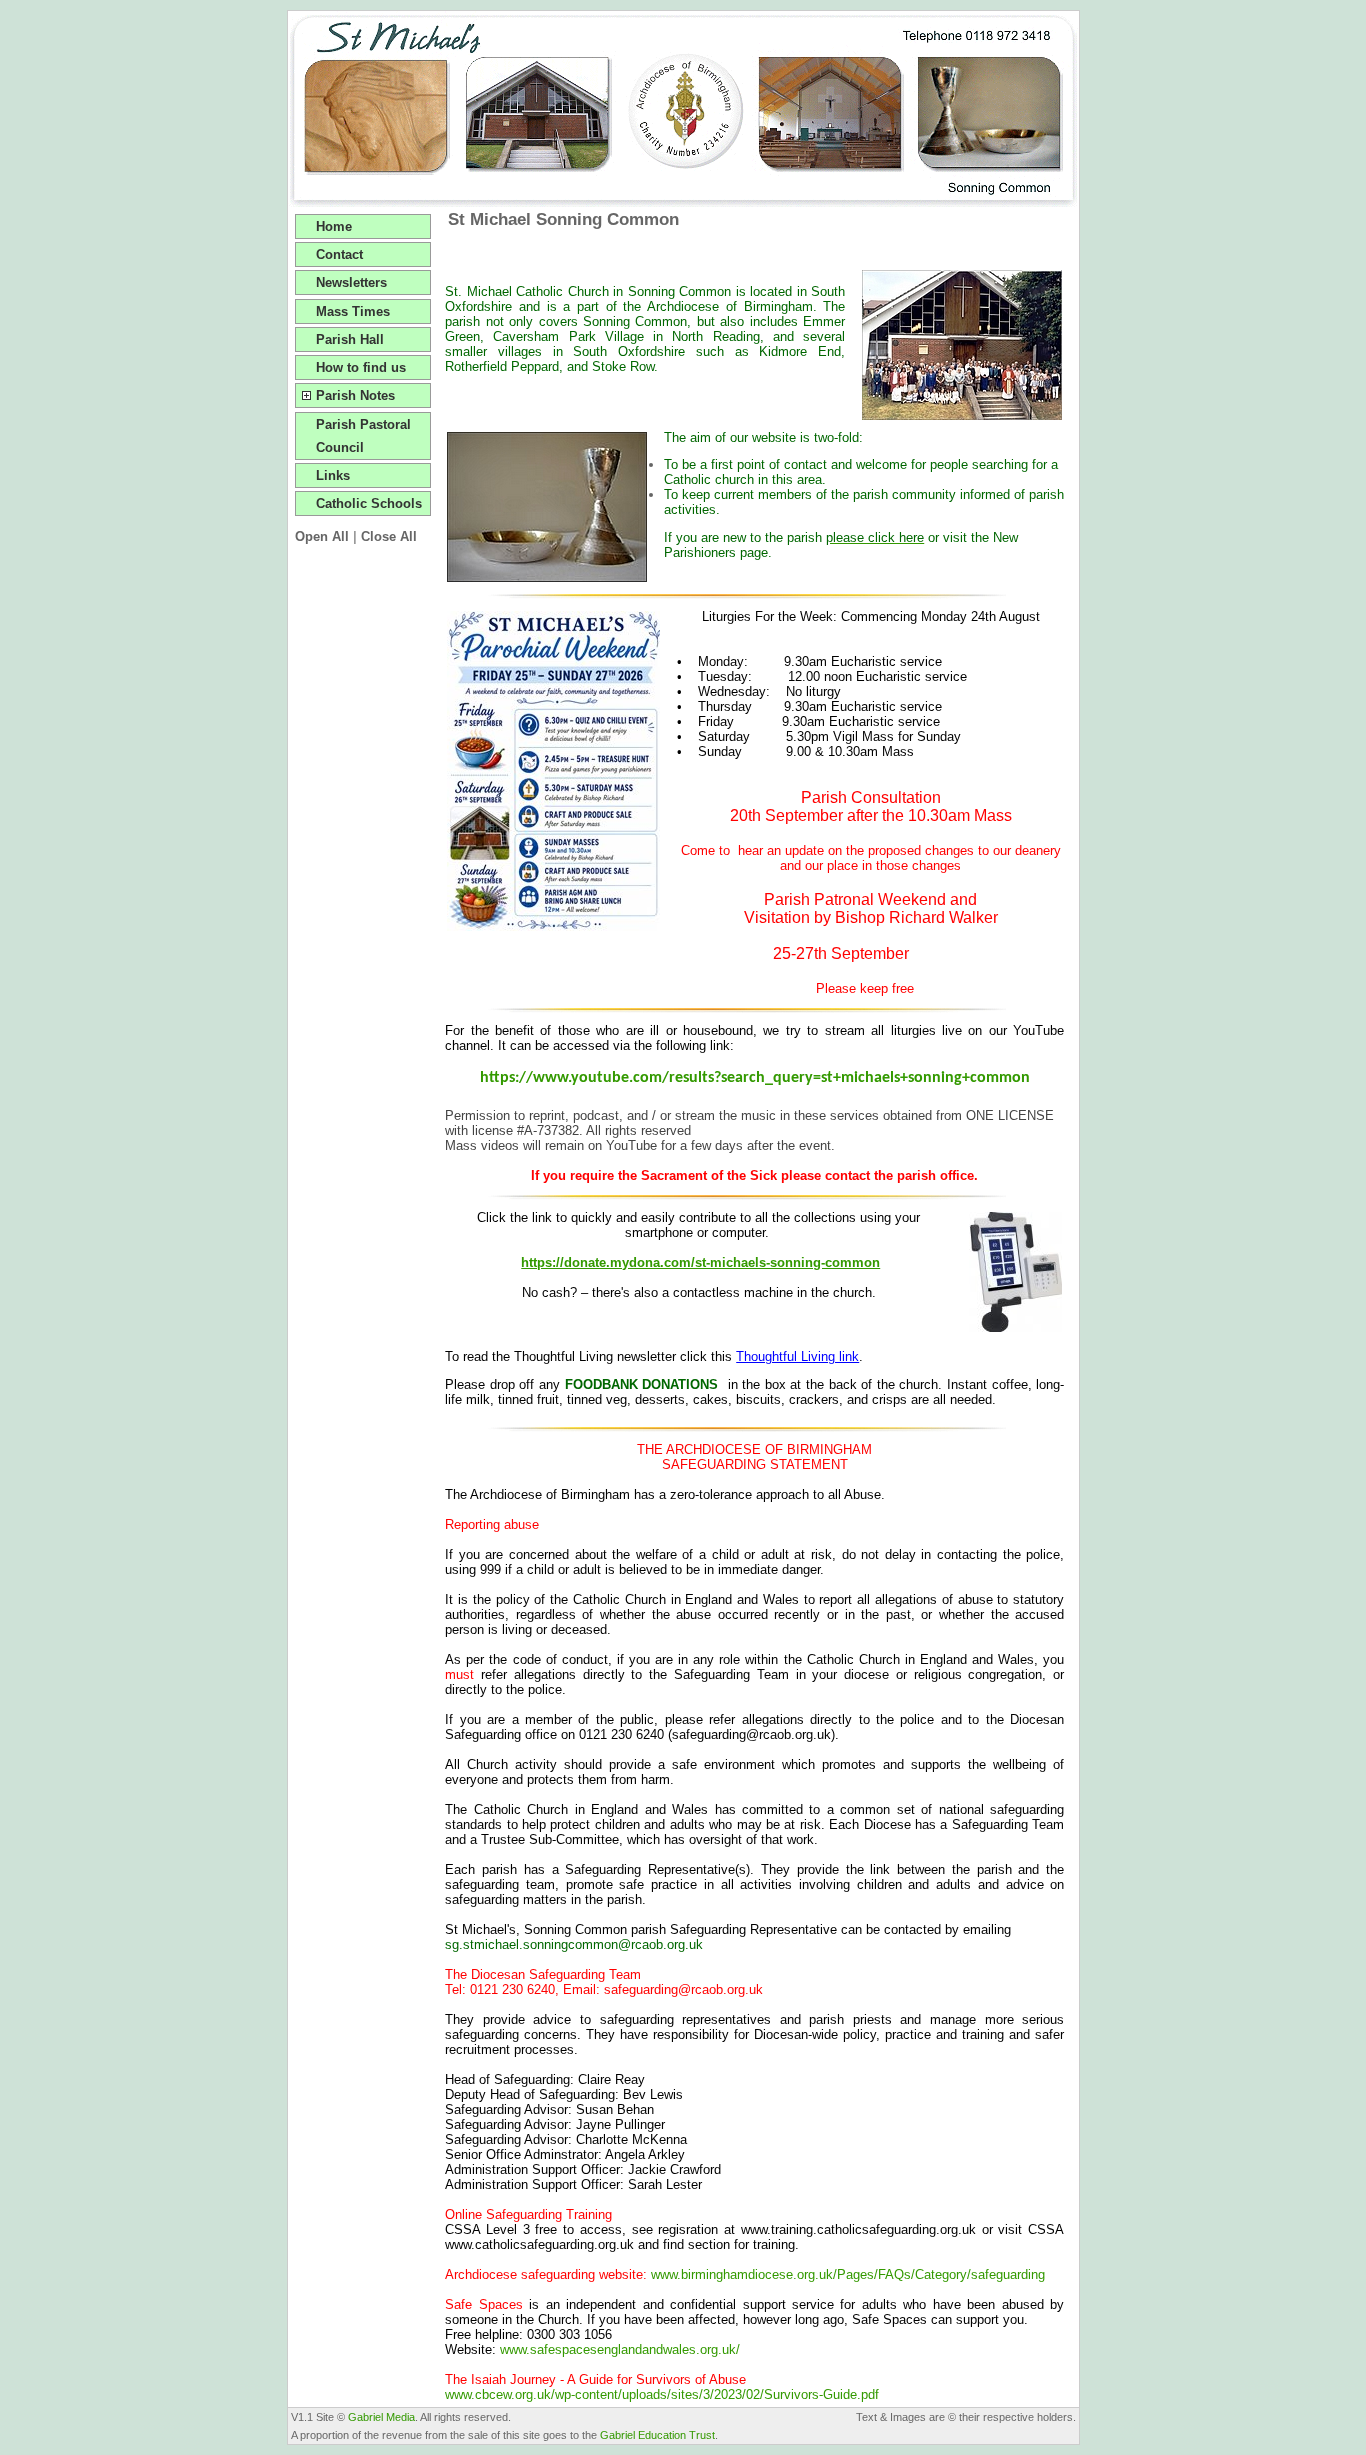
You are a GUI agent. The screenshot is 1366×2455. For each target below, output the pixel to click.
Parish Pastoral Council (363, 436)
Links (333, 475)
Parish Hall (350, 339)
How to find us (361, 367)
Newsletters (351, 282)
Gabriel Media (381, 2417)
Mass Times (353, 311)
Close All (389, 536)
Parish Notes (355, 395)
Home (334, 226)
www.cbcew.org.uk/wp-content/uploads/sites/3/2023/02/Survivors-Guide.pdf (662, 2394)
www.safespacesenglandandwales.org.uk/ (620, 2349)
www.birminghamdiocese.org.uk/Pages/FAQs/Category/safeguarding (848, 2274)
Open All (322, 536)
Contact (339, 254)
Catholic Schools (369, 503)
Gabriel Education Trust (657, 2435)
